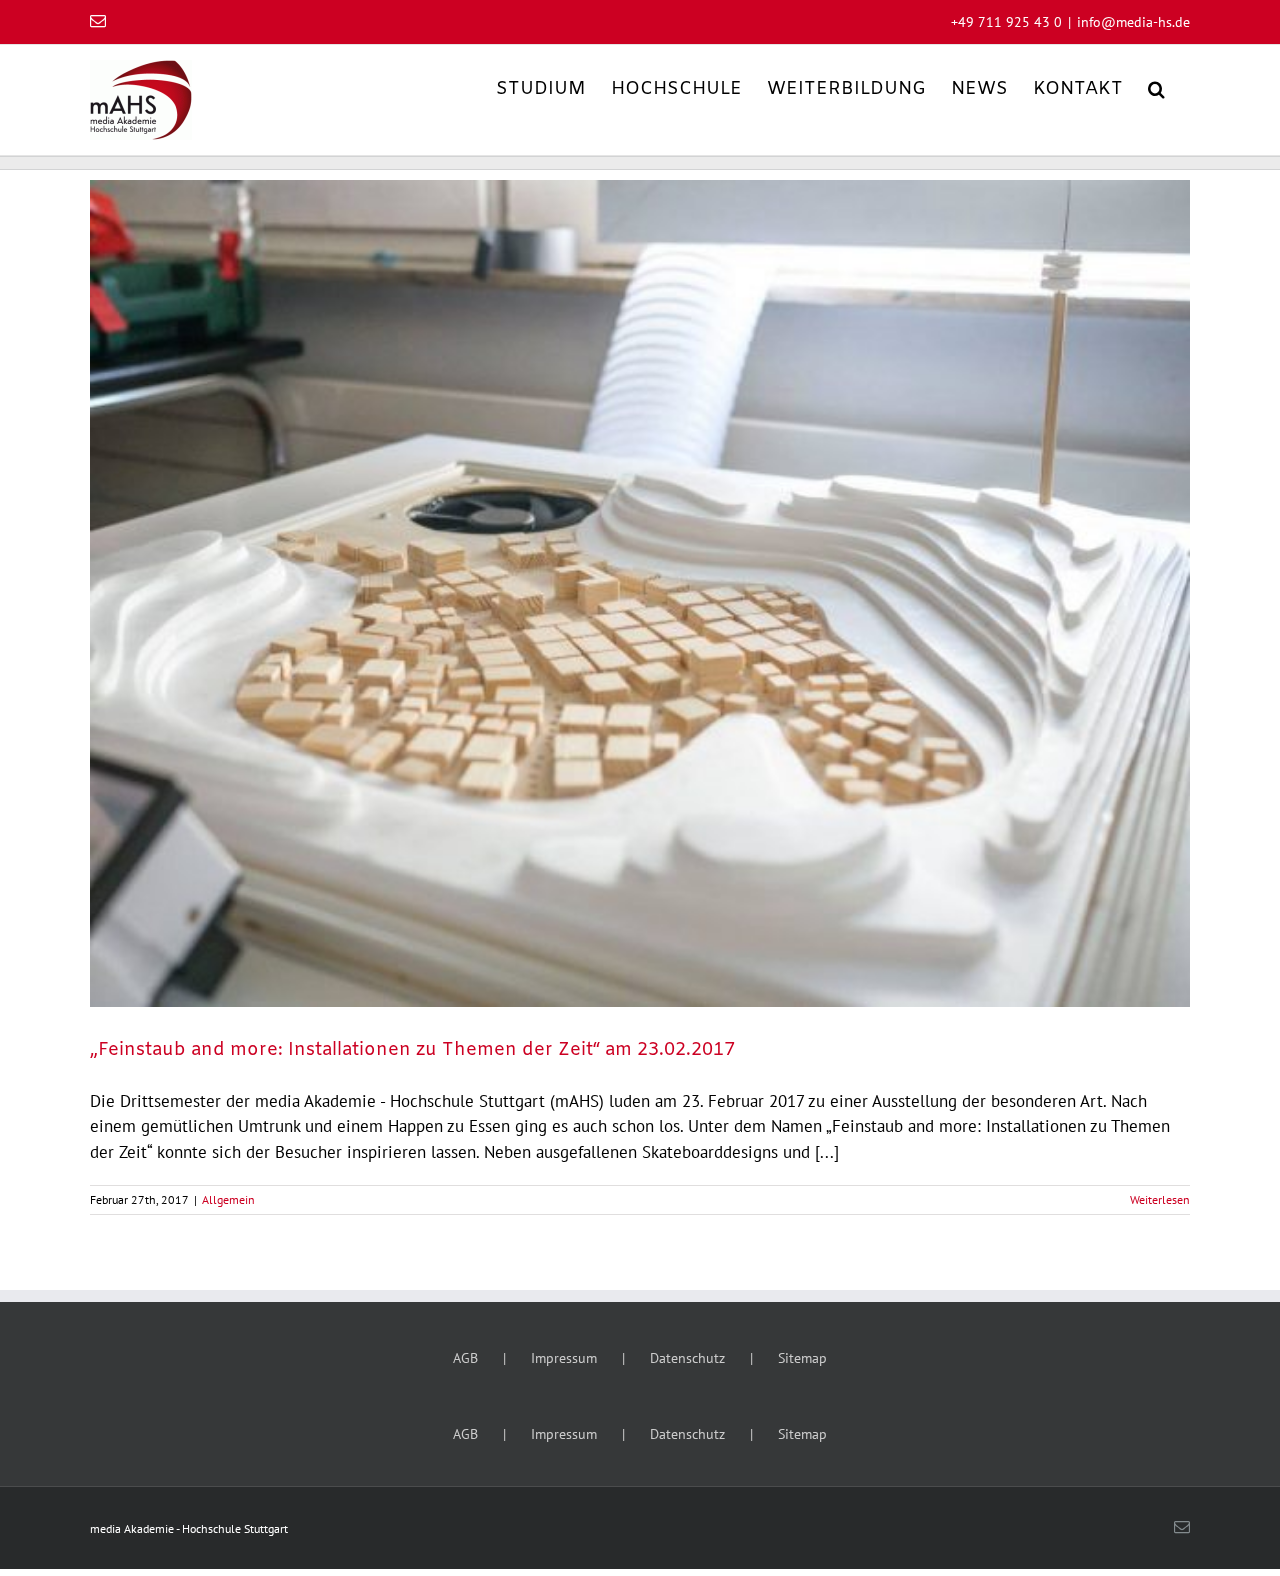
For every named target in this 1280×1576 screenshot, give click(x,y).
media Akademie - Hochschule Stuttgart (189, 1528)
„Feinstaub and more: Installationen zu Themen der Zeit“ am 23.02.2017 (412, 1050)
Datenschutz (687, 1358)
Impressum (564, 1358)
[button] (1156, 87)
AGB (465, 1358)
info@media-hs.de (1133, 22)
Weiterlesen (1160, 1199)
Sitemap (802, 1358)
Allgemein (228, 1199)
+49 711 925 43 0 (1006, 22)
